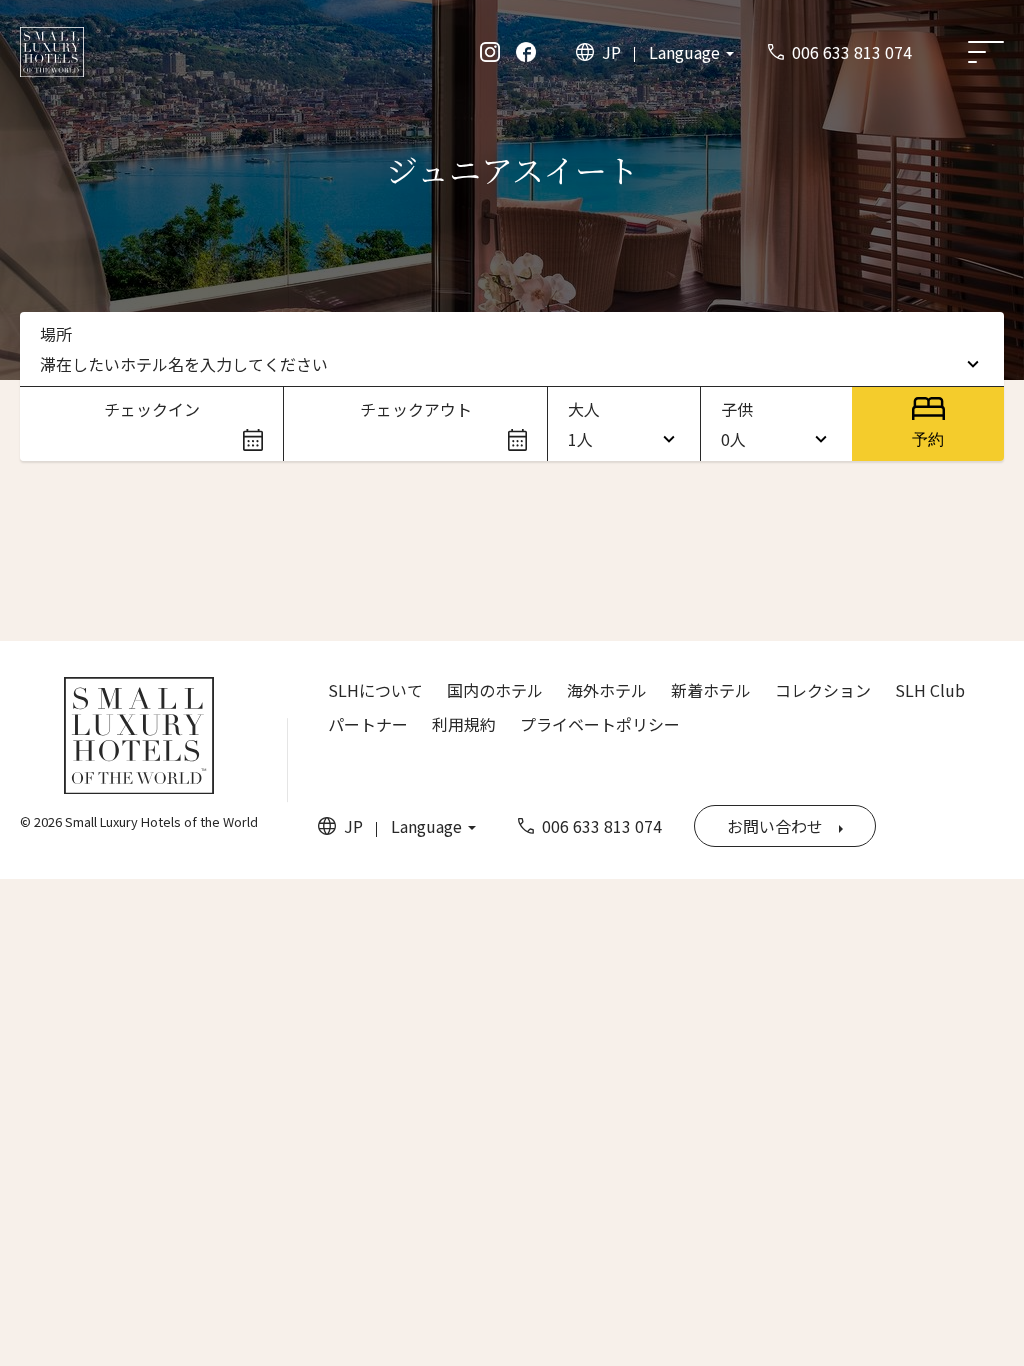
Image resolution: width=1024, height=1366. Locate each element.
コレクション (823, 690)
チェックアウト (416, 409)
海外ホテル (607, 690)
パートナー (368, 724)
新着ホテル (711, 690)
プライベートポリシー (600, 724)
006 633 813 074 (852, 52)
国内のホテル (495, 690)
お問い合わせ (775, 826)
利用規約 (464, 724)
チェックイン (152, 409)
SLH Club (930, 690)
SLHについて (375, 690)
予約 (928, 439)
